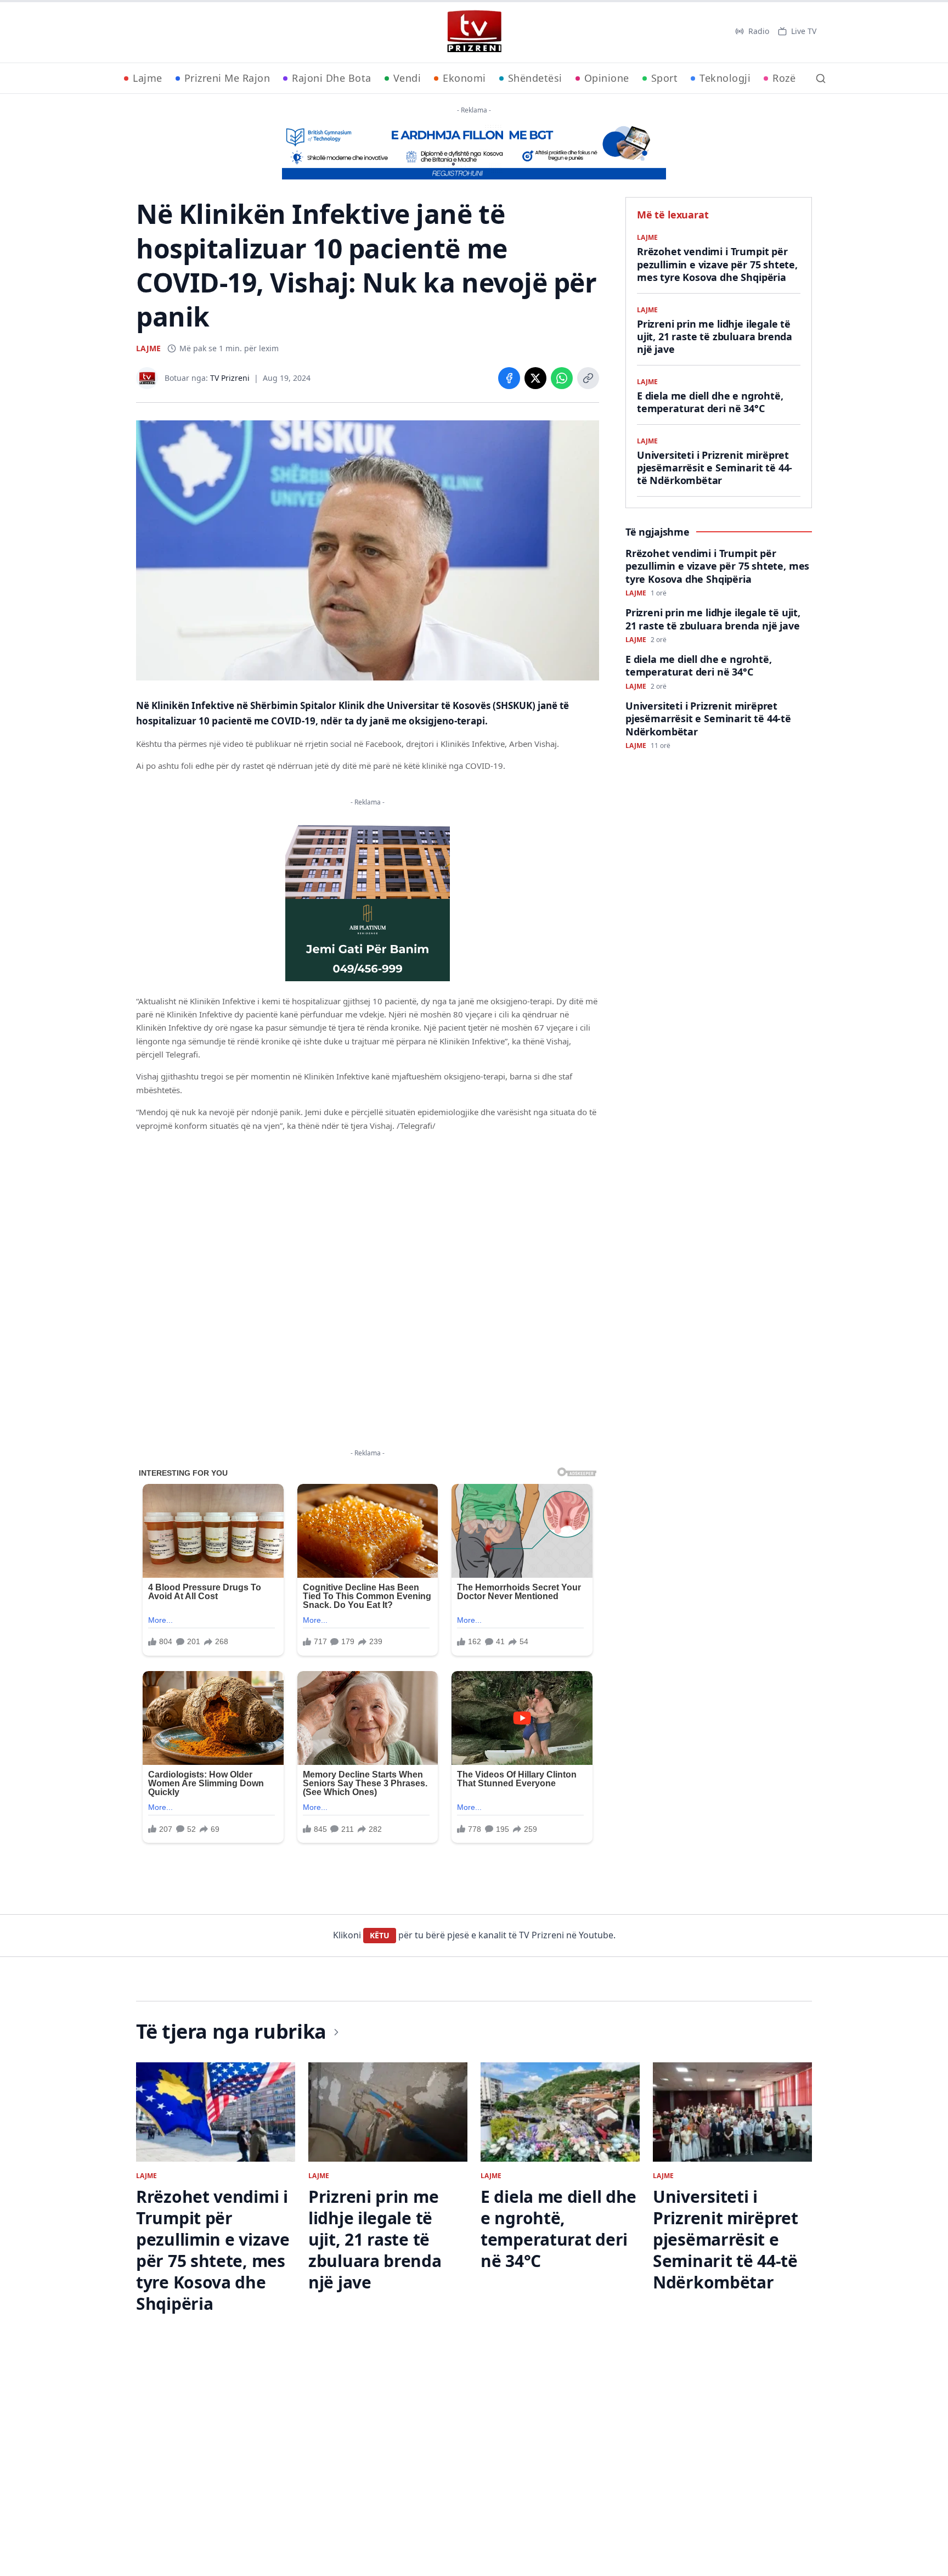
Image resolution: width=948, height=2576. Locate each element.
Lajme (148, 78)
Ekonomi (464, 78)
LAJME (148, 348)
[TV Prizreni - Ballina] (474, 31)
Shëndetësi (535, 78)
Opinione (607, 78)
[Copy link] (588, 378)
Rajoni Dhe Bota (332, 78)
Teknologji (725, 78)
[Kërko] (821, 78)
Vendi (407, 78)
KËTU (380, 1935)
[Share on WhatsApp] (562, 378)
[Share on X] (535, 378)
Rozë (784, 78)
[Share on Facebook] (509, 378)
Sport (665, 78)
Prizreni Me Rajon (227, 78)
